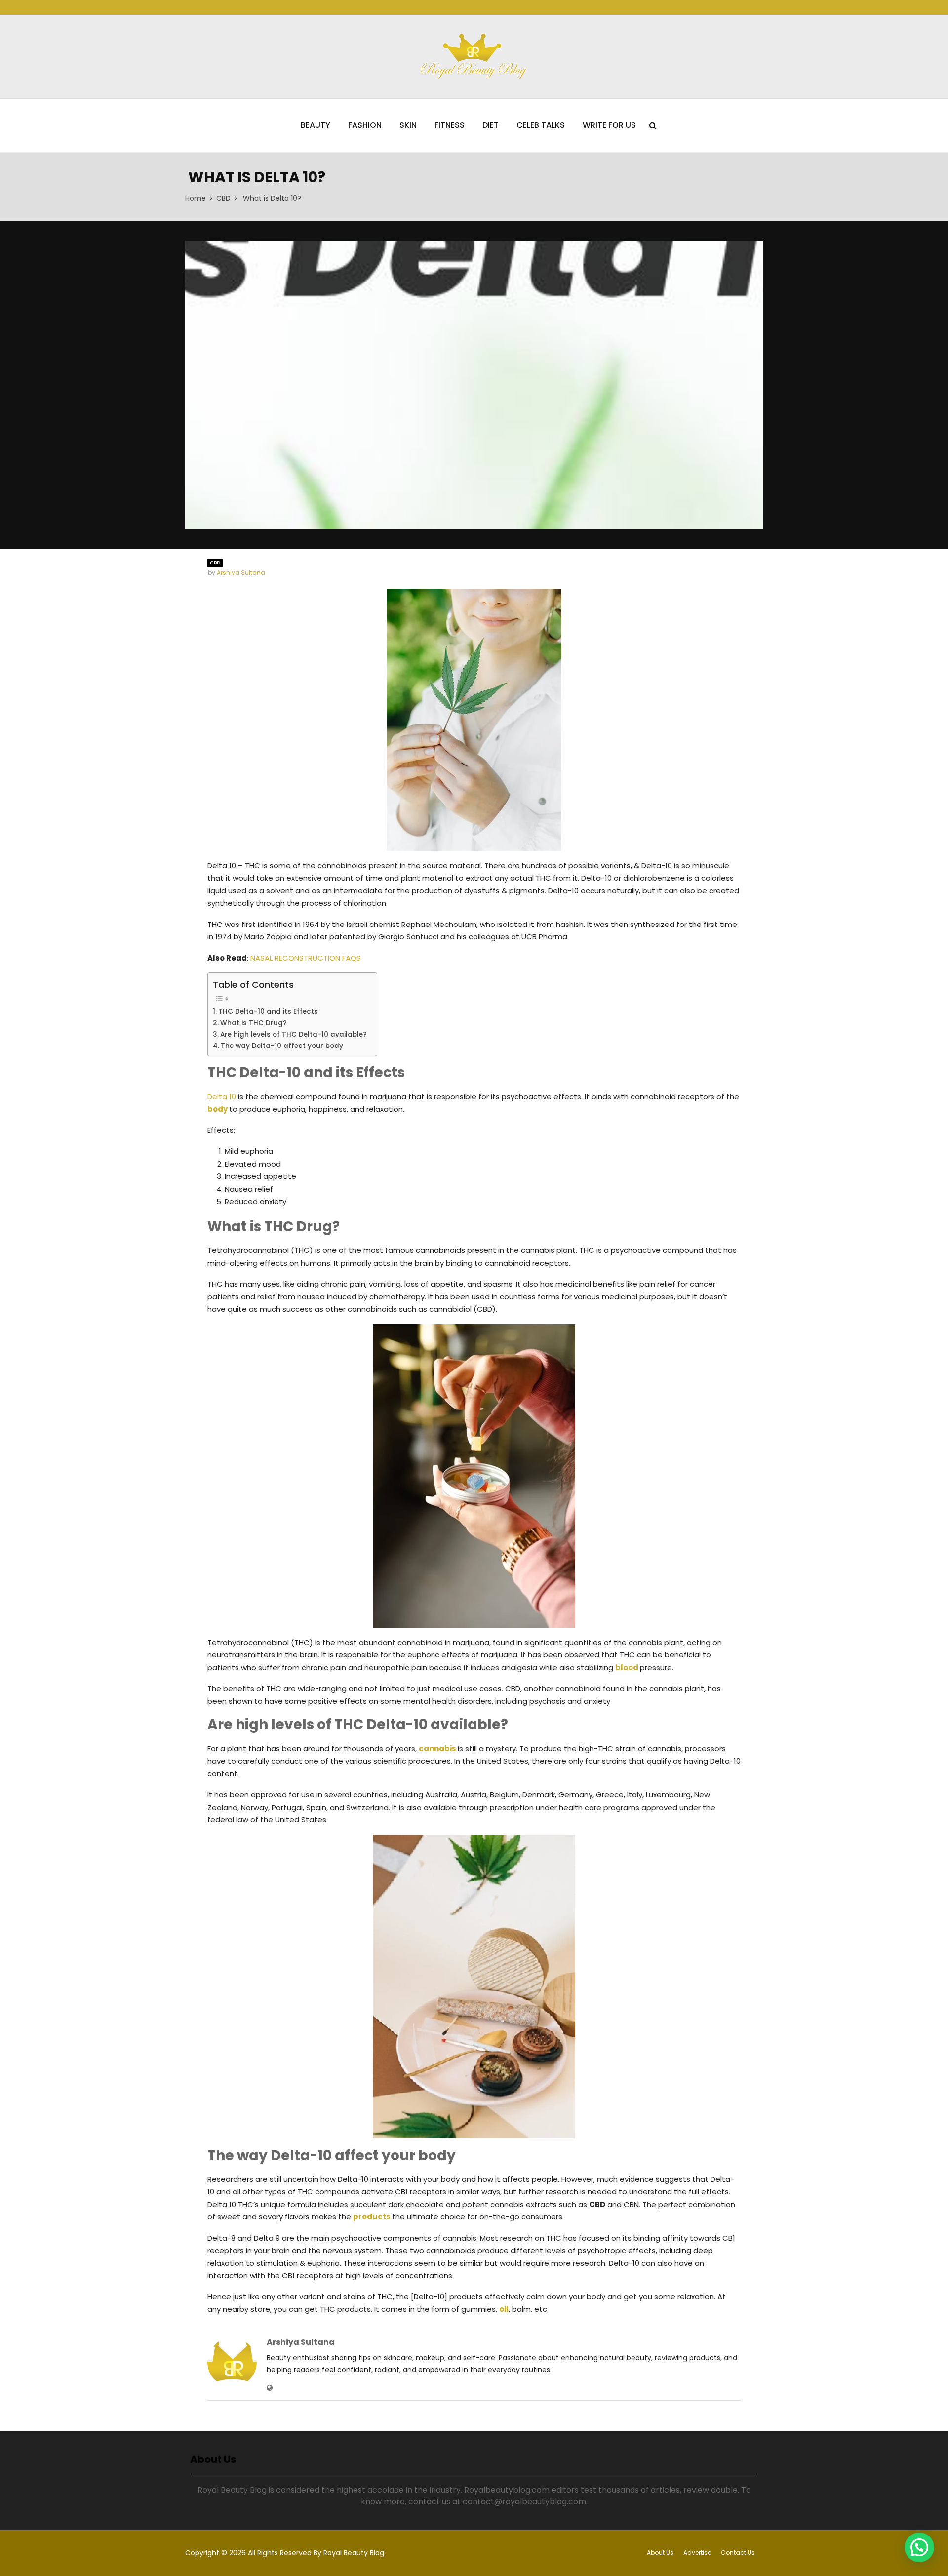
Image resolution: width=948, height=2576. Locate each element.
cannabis (437, 1749)
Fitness (450, 125)
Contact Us (738, 2553)
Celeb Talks (541, 125)
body (218, 1109)
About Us (660, 2553)
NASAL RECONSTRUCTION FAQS (306, 958)
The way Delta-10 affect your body (282, 1046)
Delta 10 (222, 1097)
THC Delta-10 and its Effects (268, 1012)
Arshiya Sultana (241, 573)
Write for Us (609, 125)
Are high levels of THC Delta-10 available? (294, 1034)
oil (504, 2309)
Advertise (697, 2553)
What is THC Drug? (254, 1023)
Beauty (316, 125)
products (372, 2217)
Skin (408, 125)
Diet (491, 125)
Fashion (365, 125)
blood (627, 1668)
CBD (215, 563)
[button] (919, 2547)
